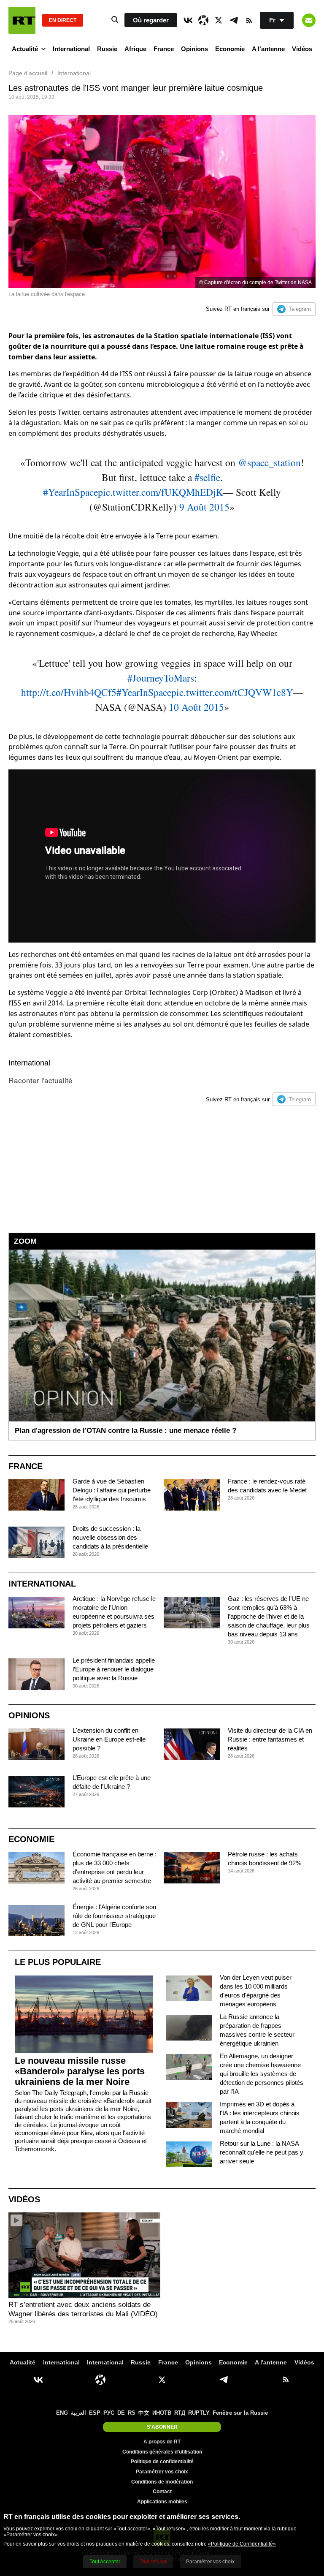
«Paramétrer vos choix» (31, 2535)
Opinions (194, 49)
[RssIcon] (249, 20)
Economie (230, 49)
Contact (162, 2492)
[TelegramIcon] (234, 20)
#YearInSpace (70, 492)
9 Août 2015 (204, 507)
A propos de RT (162, 2442)
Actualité (25, 49)
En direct (63, 20)
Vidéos (302, 49)
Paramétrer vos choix (162, 2472)
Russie (107, 49)
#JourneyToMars (161, 678)
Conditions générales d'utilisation (162, 2452)
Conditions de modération (162, 2482)
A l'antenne (268, 49)
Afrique (135, 49)
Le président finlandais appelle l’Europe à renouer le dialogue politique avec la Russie (114, 1669)
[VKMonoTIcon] (188, 20)
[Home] (22, 20)
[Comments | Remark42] (162, 1170)
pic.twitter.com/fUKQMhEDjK (161, 492)
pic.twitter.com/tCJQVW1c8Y (232, 692)
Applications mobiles (162, 2502)
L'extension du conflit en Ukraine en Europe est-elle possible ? (109, 1739)
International (71, 49)
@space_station (269, 462)
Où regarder (151, 20)
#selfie (207, 477)
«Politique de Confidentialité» (242, 2544)
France (164, 49)
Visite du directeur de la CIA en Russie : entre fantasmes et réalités (270, 1739)
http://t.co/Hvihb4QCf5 (69, 692)
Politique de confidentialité (162, 2462)
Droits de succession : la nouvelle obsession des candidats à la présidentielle (110, 1537)
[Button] (309, 20)
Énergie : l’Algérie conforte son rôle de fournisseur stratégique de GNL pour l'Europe (114, 1916)
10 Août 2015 (196, 707)
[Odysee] (203, 20)
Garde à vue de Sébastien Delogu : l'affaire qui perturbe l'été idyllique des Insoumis (112, 1490)
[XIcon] (219, 20)
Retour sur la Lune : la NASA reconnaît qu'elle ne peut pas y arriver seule (262, 2152)
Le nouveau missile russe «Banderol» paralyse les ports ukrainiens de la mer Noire (80, 2071)
